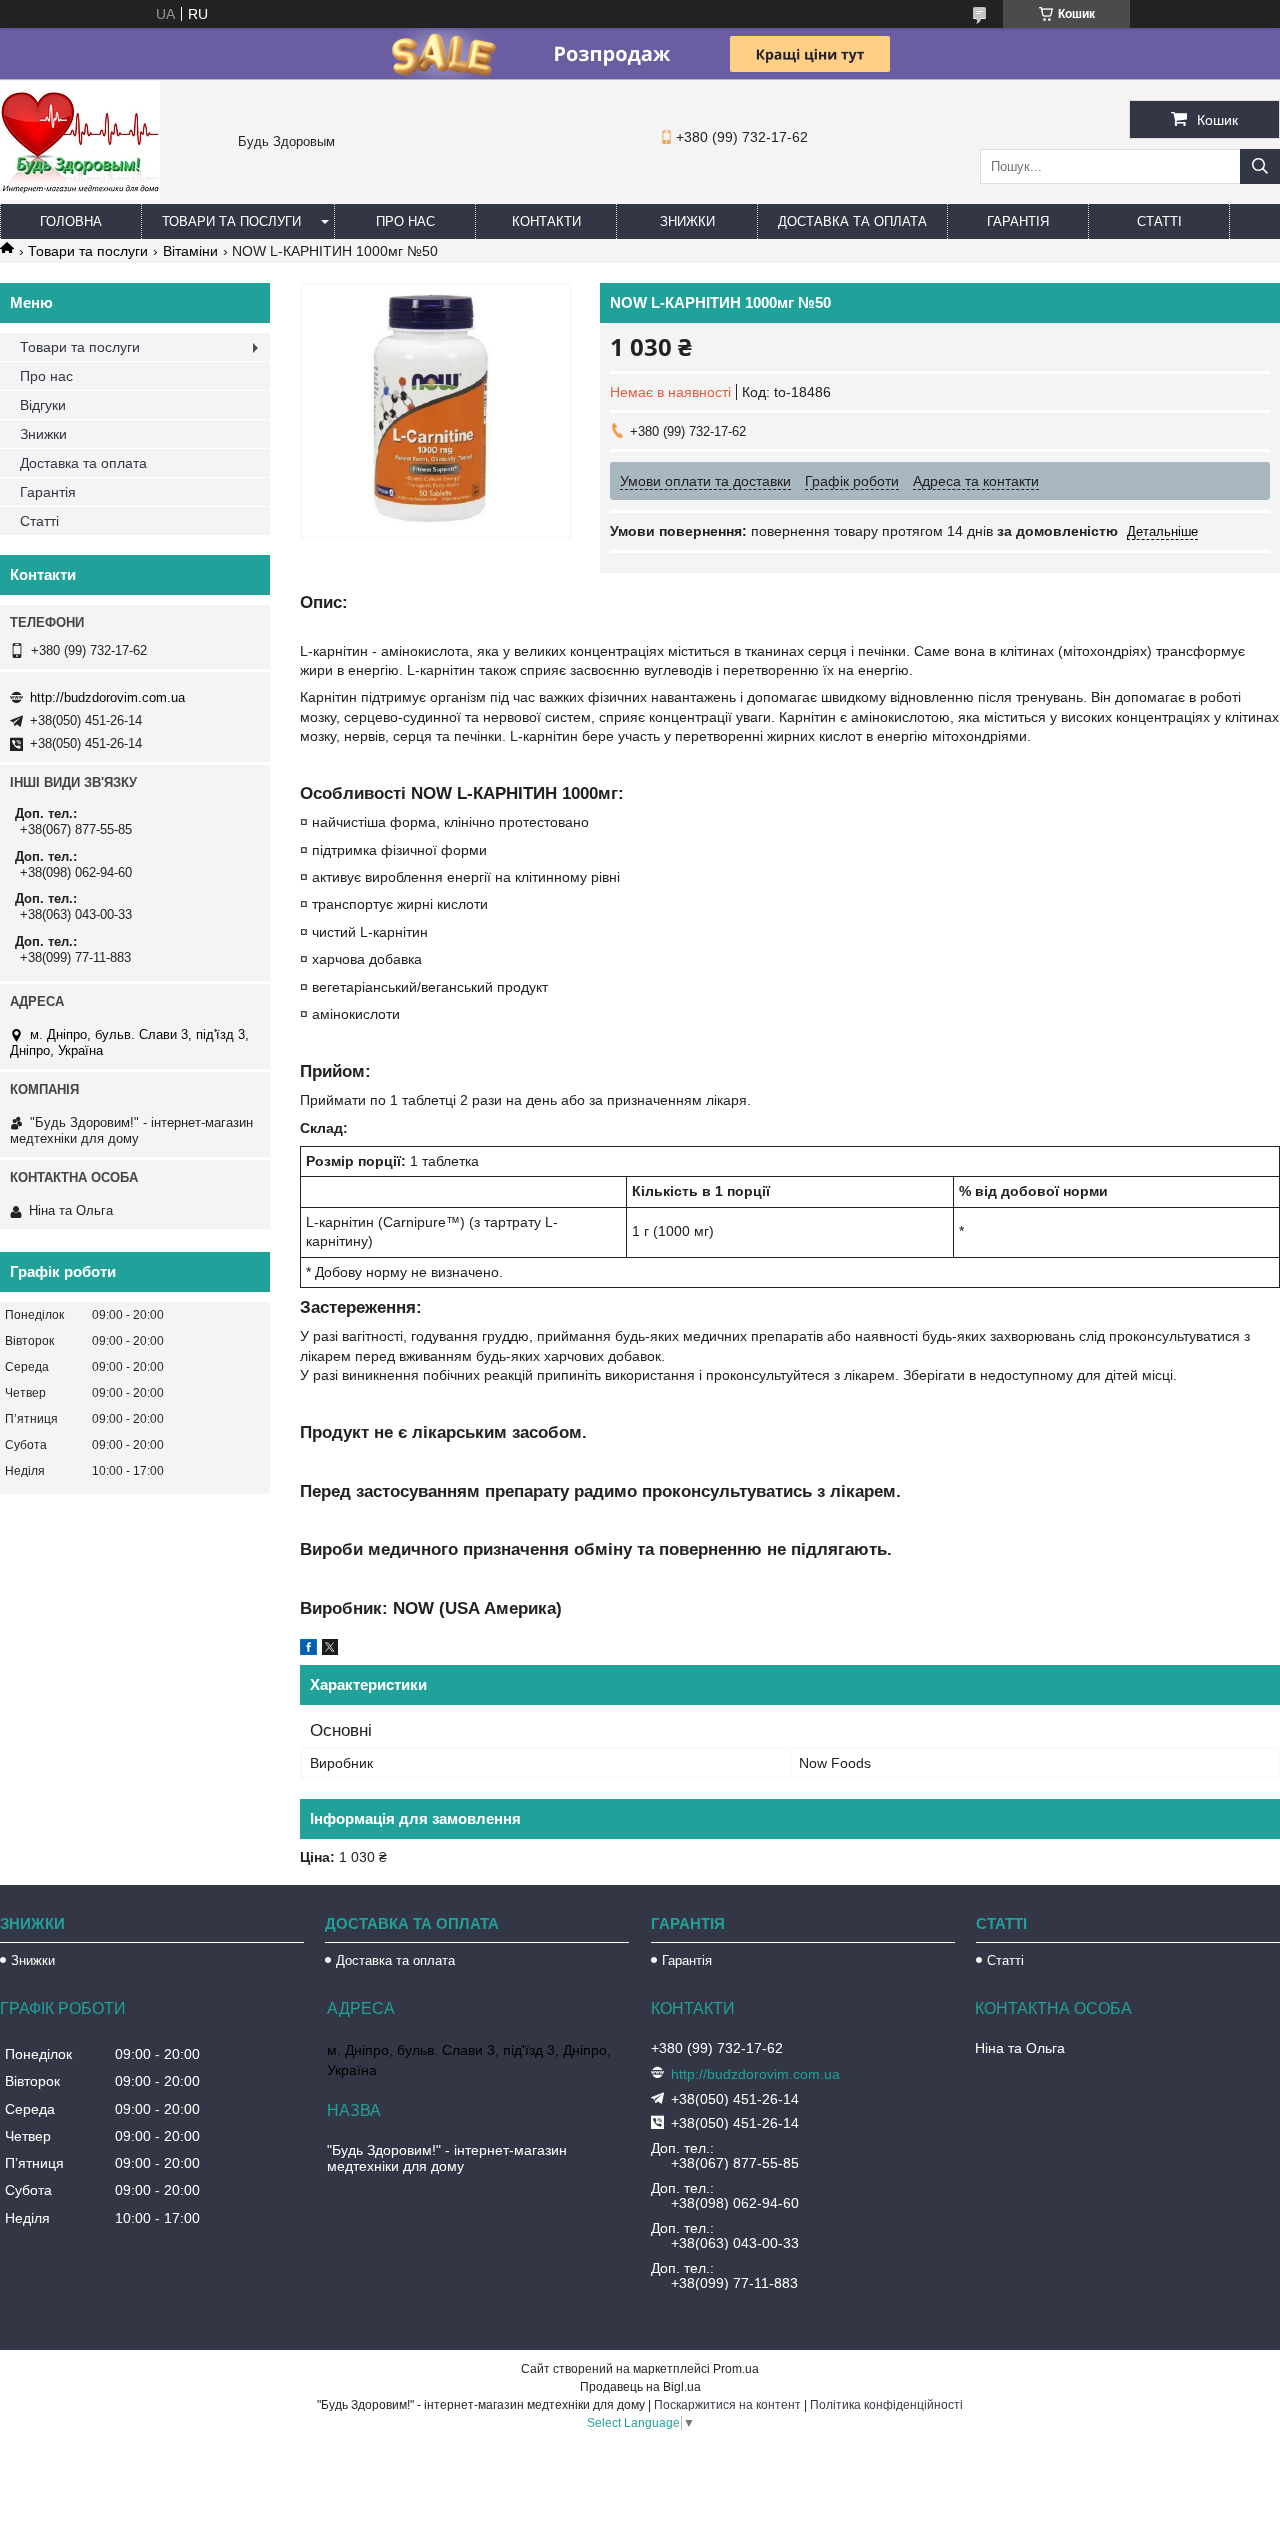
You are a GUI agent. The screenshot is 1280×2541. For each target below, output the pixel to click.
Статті (1159, 221)
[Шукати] (1260, 166)
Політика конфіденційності (886, 2405)
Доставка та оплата (852, 221)
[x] (330, 1650)
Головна (71, 221)
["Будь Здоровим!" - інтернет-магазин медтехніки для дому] (80, 195)
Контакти (546, 221)
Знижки (687, 221)
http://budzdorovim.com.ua (107, 697)
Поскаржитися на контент (727, 2405)
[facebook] (308, 1650)
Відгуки (43, 405)
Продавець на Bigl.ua (640, 2387)
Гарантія (1018, 221)
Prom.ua (736, 2369)
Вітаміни (190, 251)
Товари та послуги (231, 221)
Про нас (405, 221)
